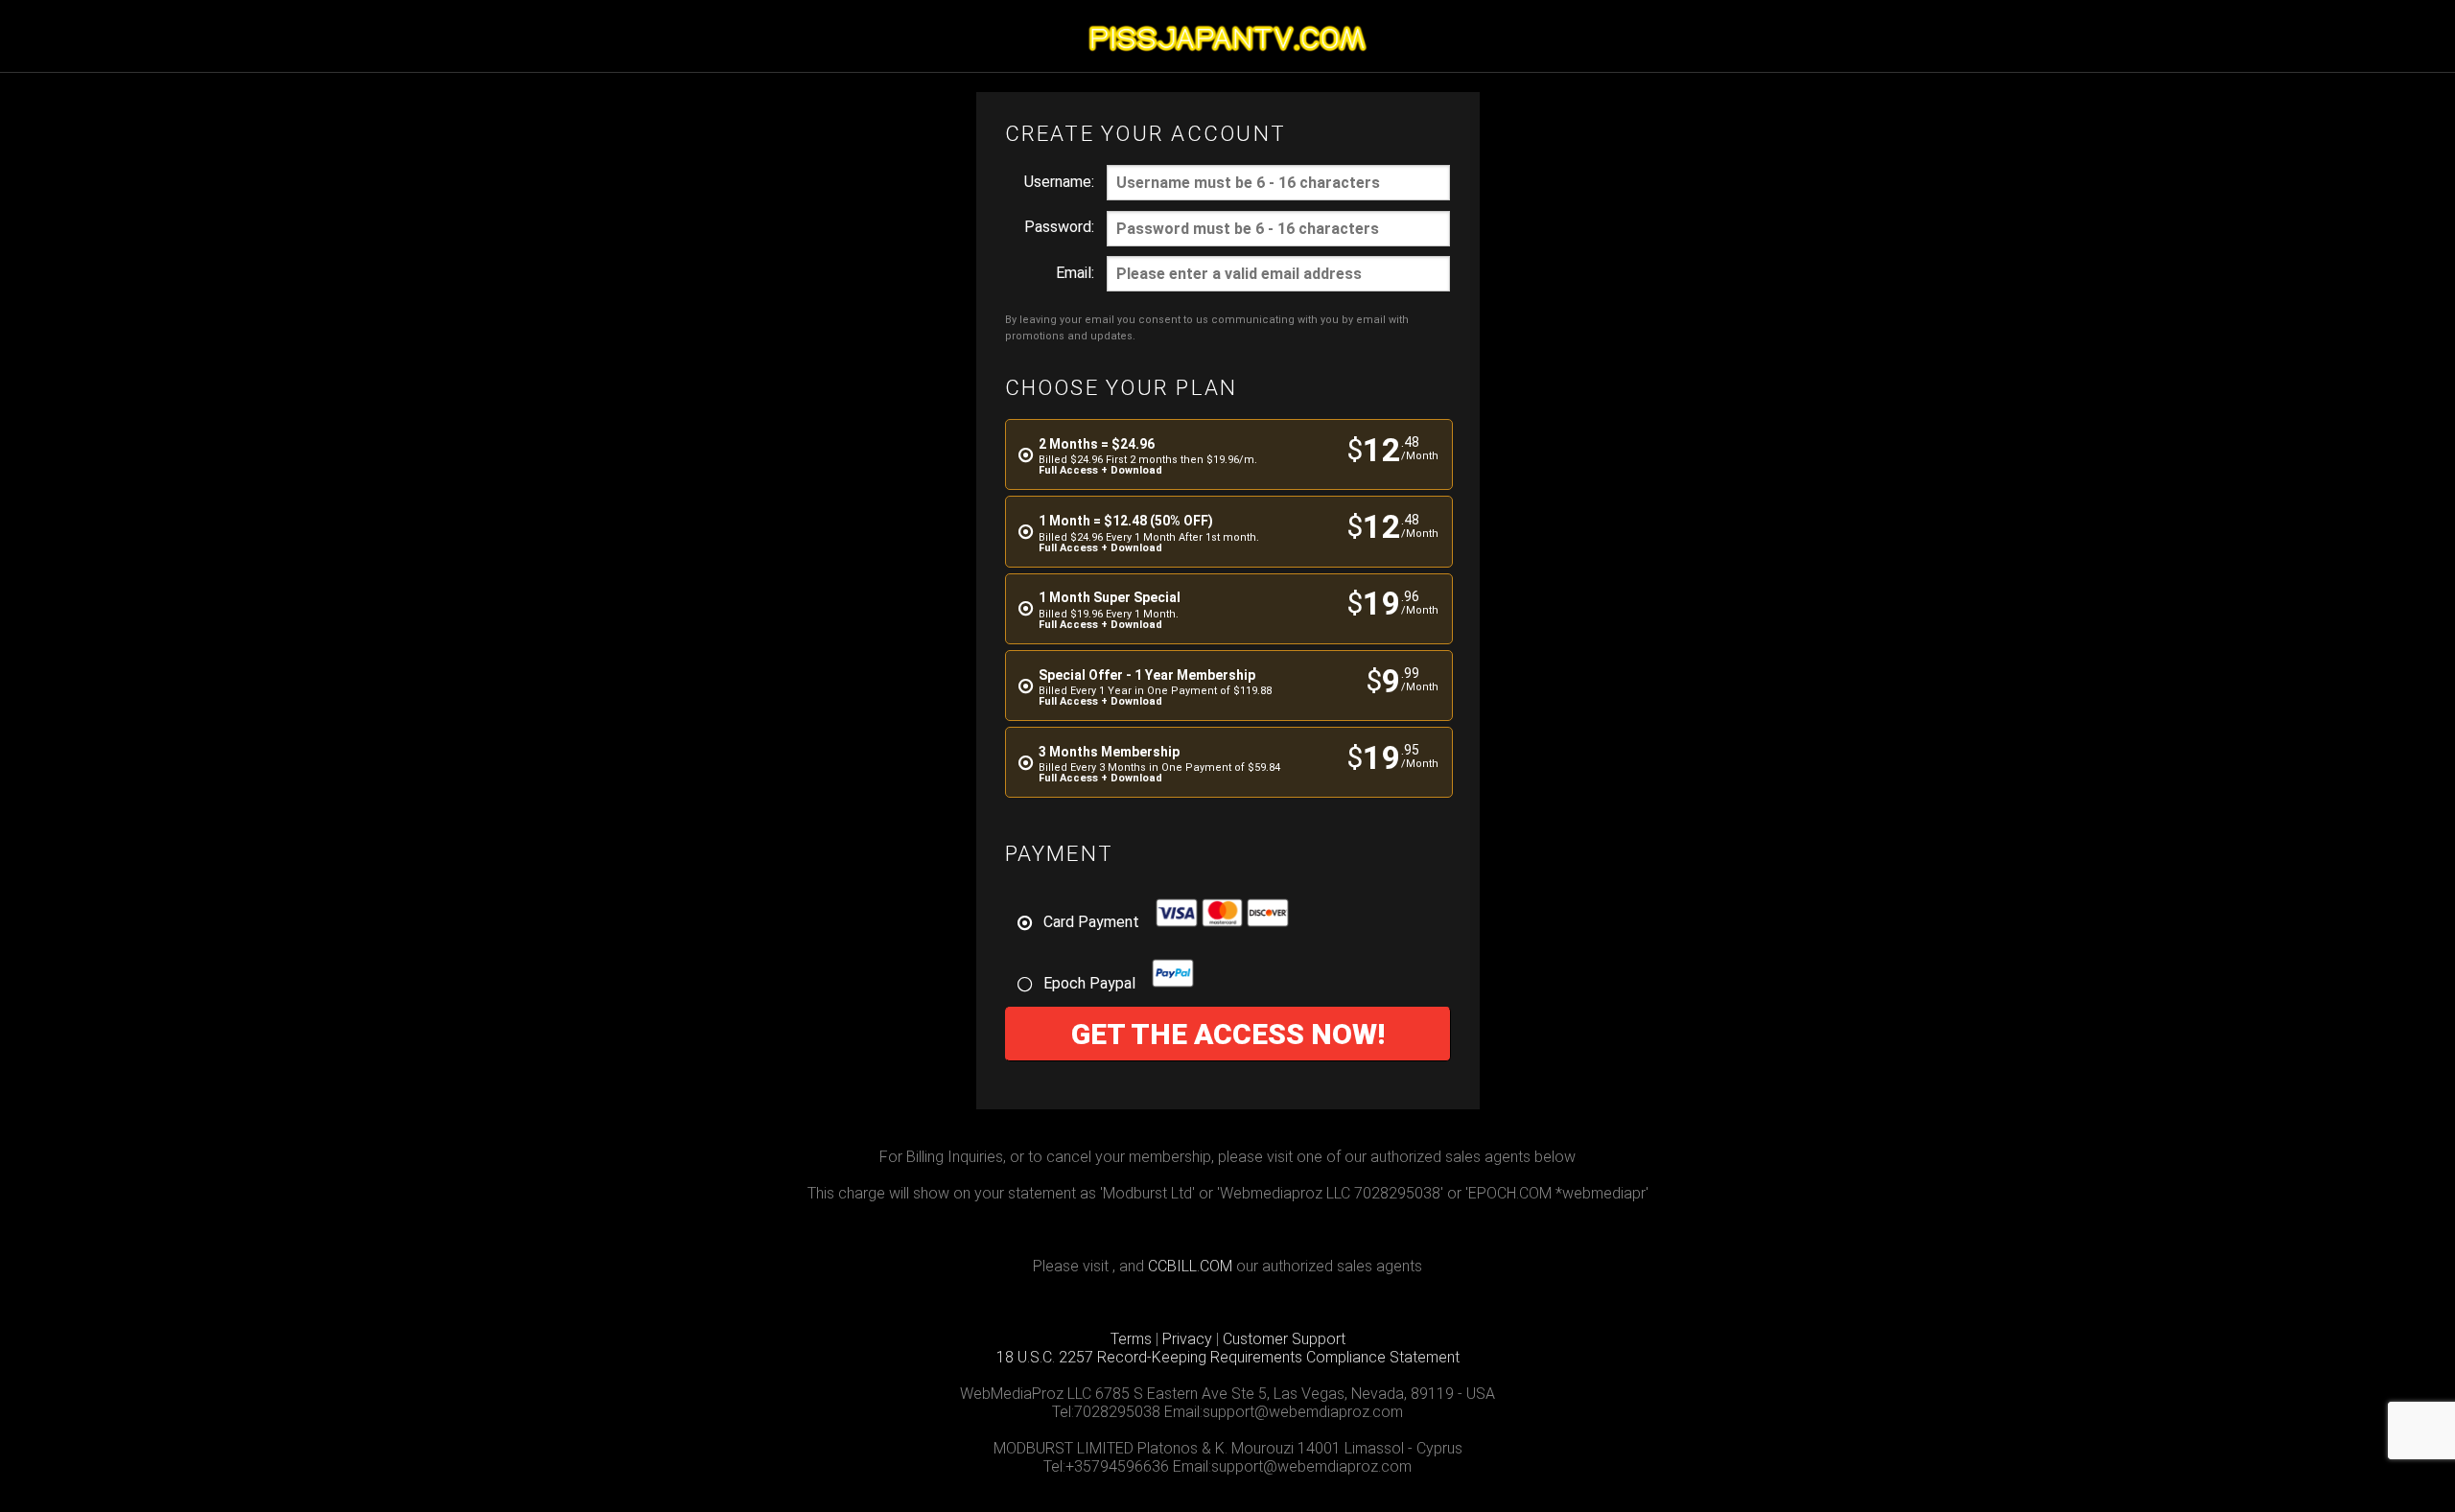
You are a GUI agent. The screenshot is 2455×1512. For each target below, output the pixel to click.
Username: (1059, 182)
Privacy (1187, 1339)
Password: (1059, 227)
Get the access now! (1228, 1034)
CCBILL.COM (1190, 1266)
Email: (1075, 273)
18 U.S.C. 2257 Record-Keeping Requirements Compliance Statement (1228, 1357)
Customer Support (1284, 1339)
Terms (1131, 1339)
